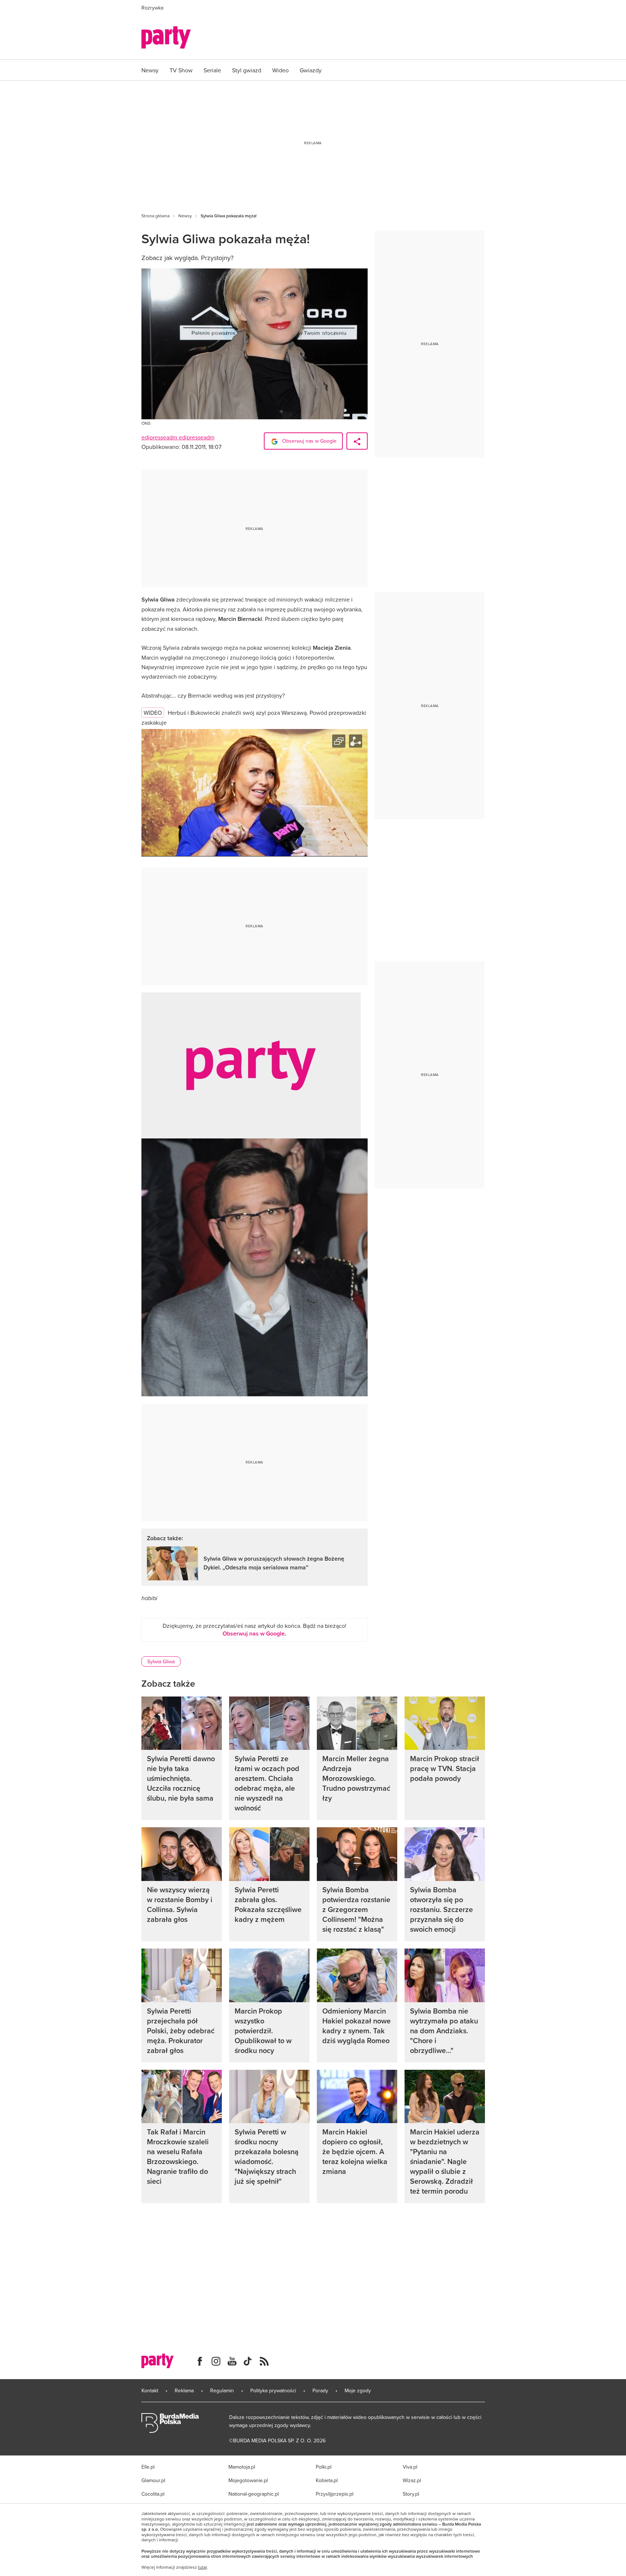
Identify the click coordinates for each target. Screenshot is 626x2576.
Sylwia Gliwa (161, 1661)
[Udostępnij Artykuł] (357, 441)
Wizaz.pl (412, 2480)
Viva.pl (410, 2467)
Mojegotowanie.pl (248, 2480)
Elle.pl (148, 2467)
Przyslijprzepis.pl (335, 2494)
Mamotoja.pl (242, 2467)
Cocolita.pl (153, 2494)
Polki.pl (324, 2467)
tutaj (202, 2567)
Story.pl (411, 2494)
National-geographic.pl (254, 2494)
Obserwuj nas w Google (309, 441)
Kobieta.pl (327, 2480)
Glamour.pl (153, 2480)
